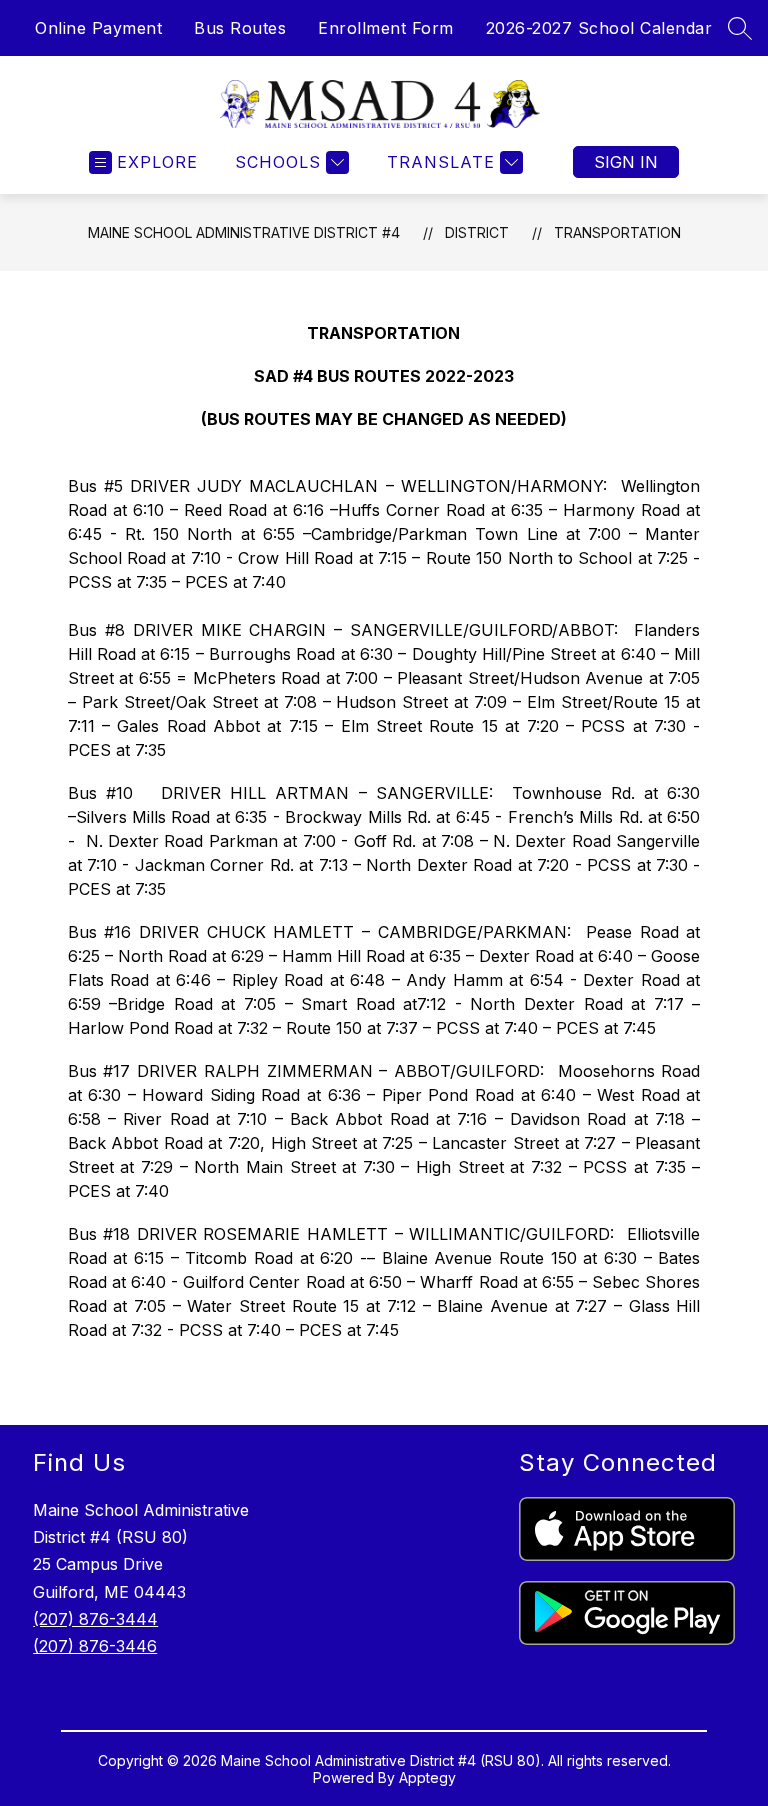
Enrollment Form (386, 28)
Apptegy (427, 1777)
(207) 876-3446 (95, 1646)
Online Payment (98, 28)
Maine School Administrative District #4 (244, 232)
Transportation (617, 232)
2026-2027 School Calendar (599, 28)
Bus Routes (240, 28)
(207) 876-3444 (95, 1619)
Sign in (626, 162)
